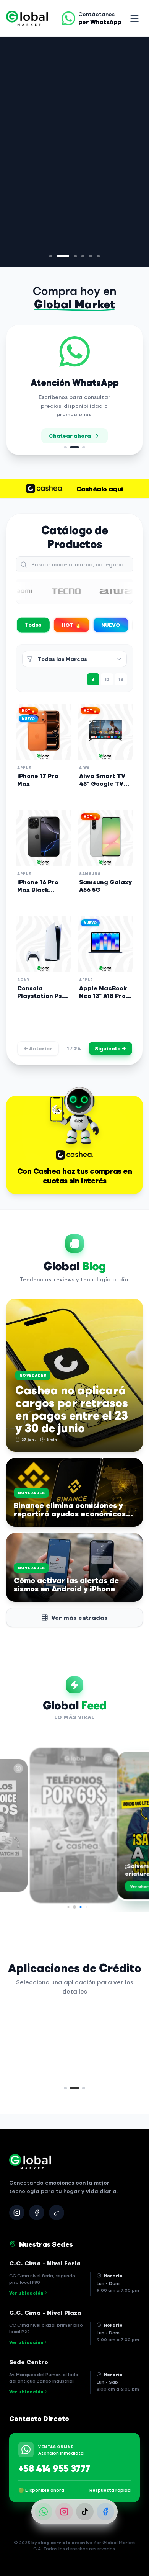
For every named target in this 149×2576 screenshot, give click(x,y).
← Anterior (38, 1048)
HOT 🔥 (71, 625)
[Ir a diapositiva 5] (91, 256)
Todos (33, 625)
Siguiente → (110, 1048)
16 (121, 679)
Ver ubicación (26, 2293)
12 (107, 679)
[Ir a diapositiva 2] (58, 256)
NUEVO (111, 625)
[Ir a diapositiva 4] (78, 256)
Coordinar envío (68, 441)
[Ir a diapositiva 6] (98, 256)
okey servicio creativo (65, 2542)
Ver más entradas (79, 1617)
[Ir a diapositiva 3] (66, 256)
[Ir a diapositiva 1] (51, 256)
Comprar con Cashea (69, 166)
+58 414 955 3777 (54, 2468)
